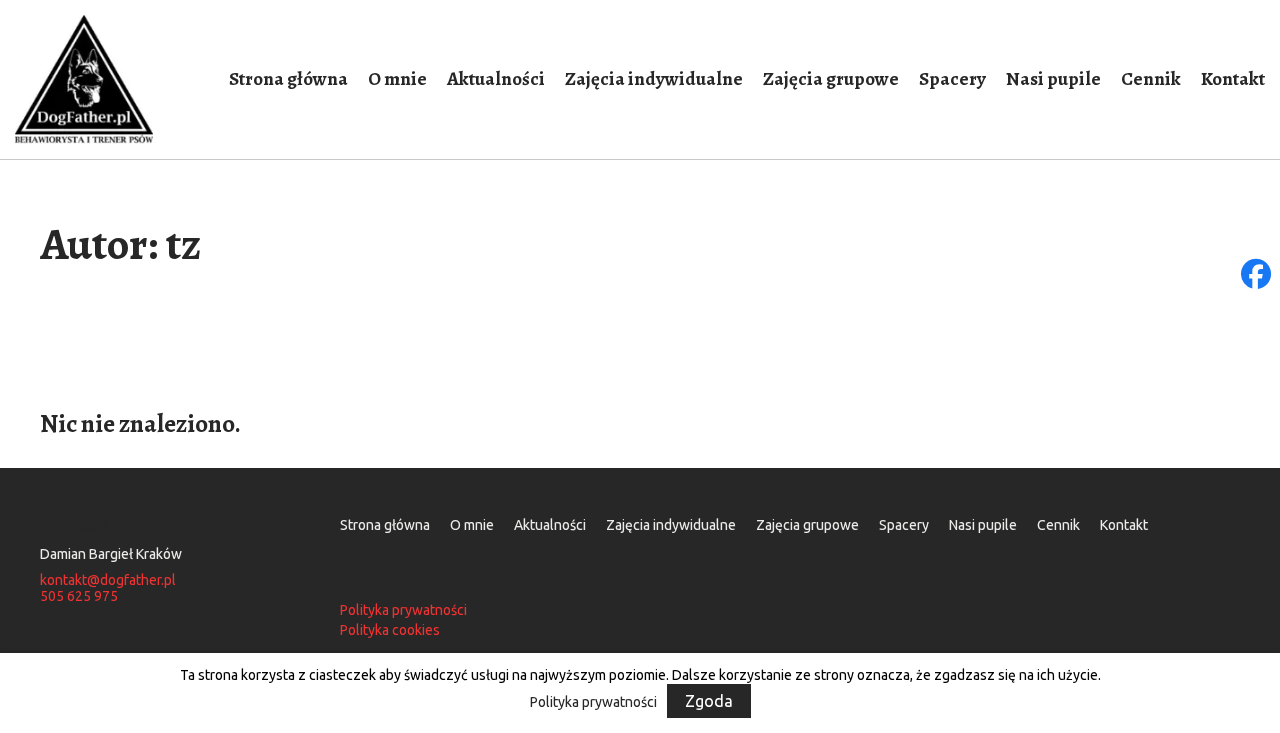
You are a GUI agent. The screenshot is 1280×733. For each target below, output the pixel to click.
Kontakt (1233, 79)
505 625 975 (79, 596)
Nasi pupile (1053, 79)
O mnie (397, 79)
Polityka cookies (390, 630)
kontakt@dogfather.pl (108, 580)
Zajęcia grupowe (831, 79)
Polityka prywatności (403, 610)
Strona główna (288, 79)
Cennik (1151, 79)
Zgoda (709, 701)
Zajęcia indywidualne (654, 79)
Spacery (952, 79)
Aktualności (496, 79)
